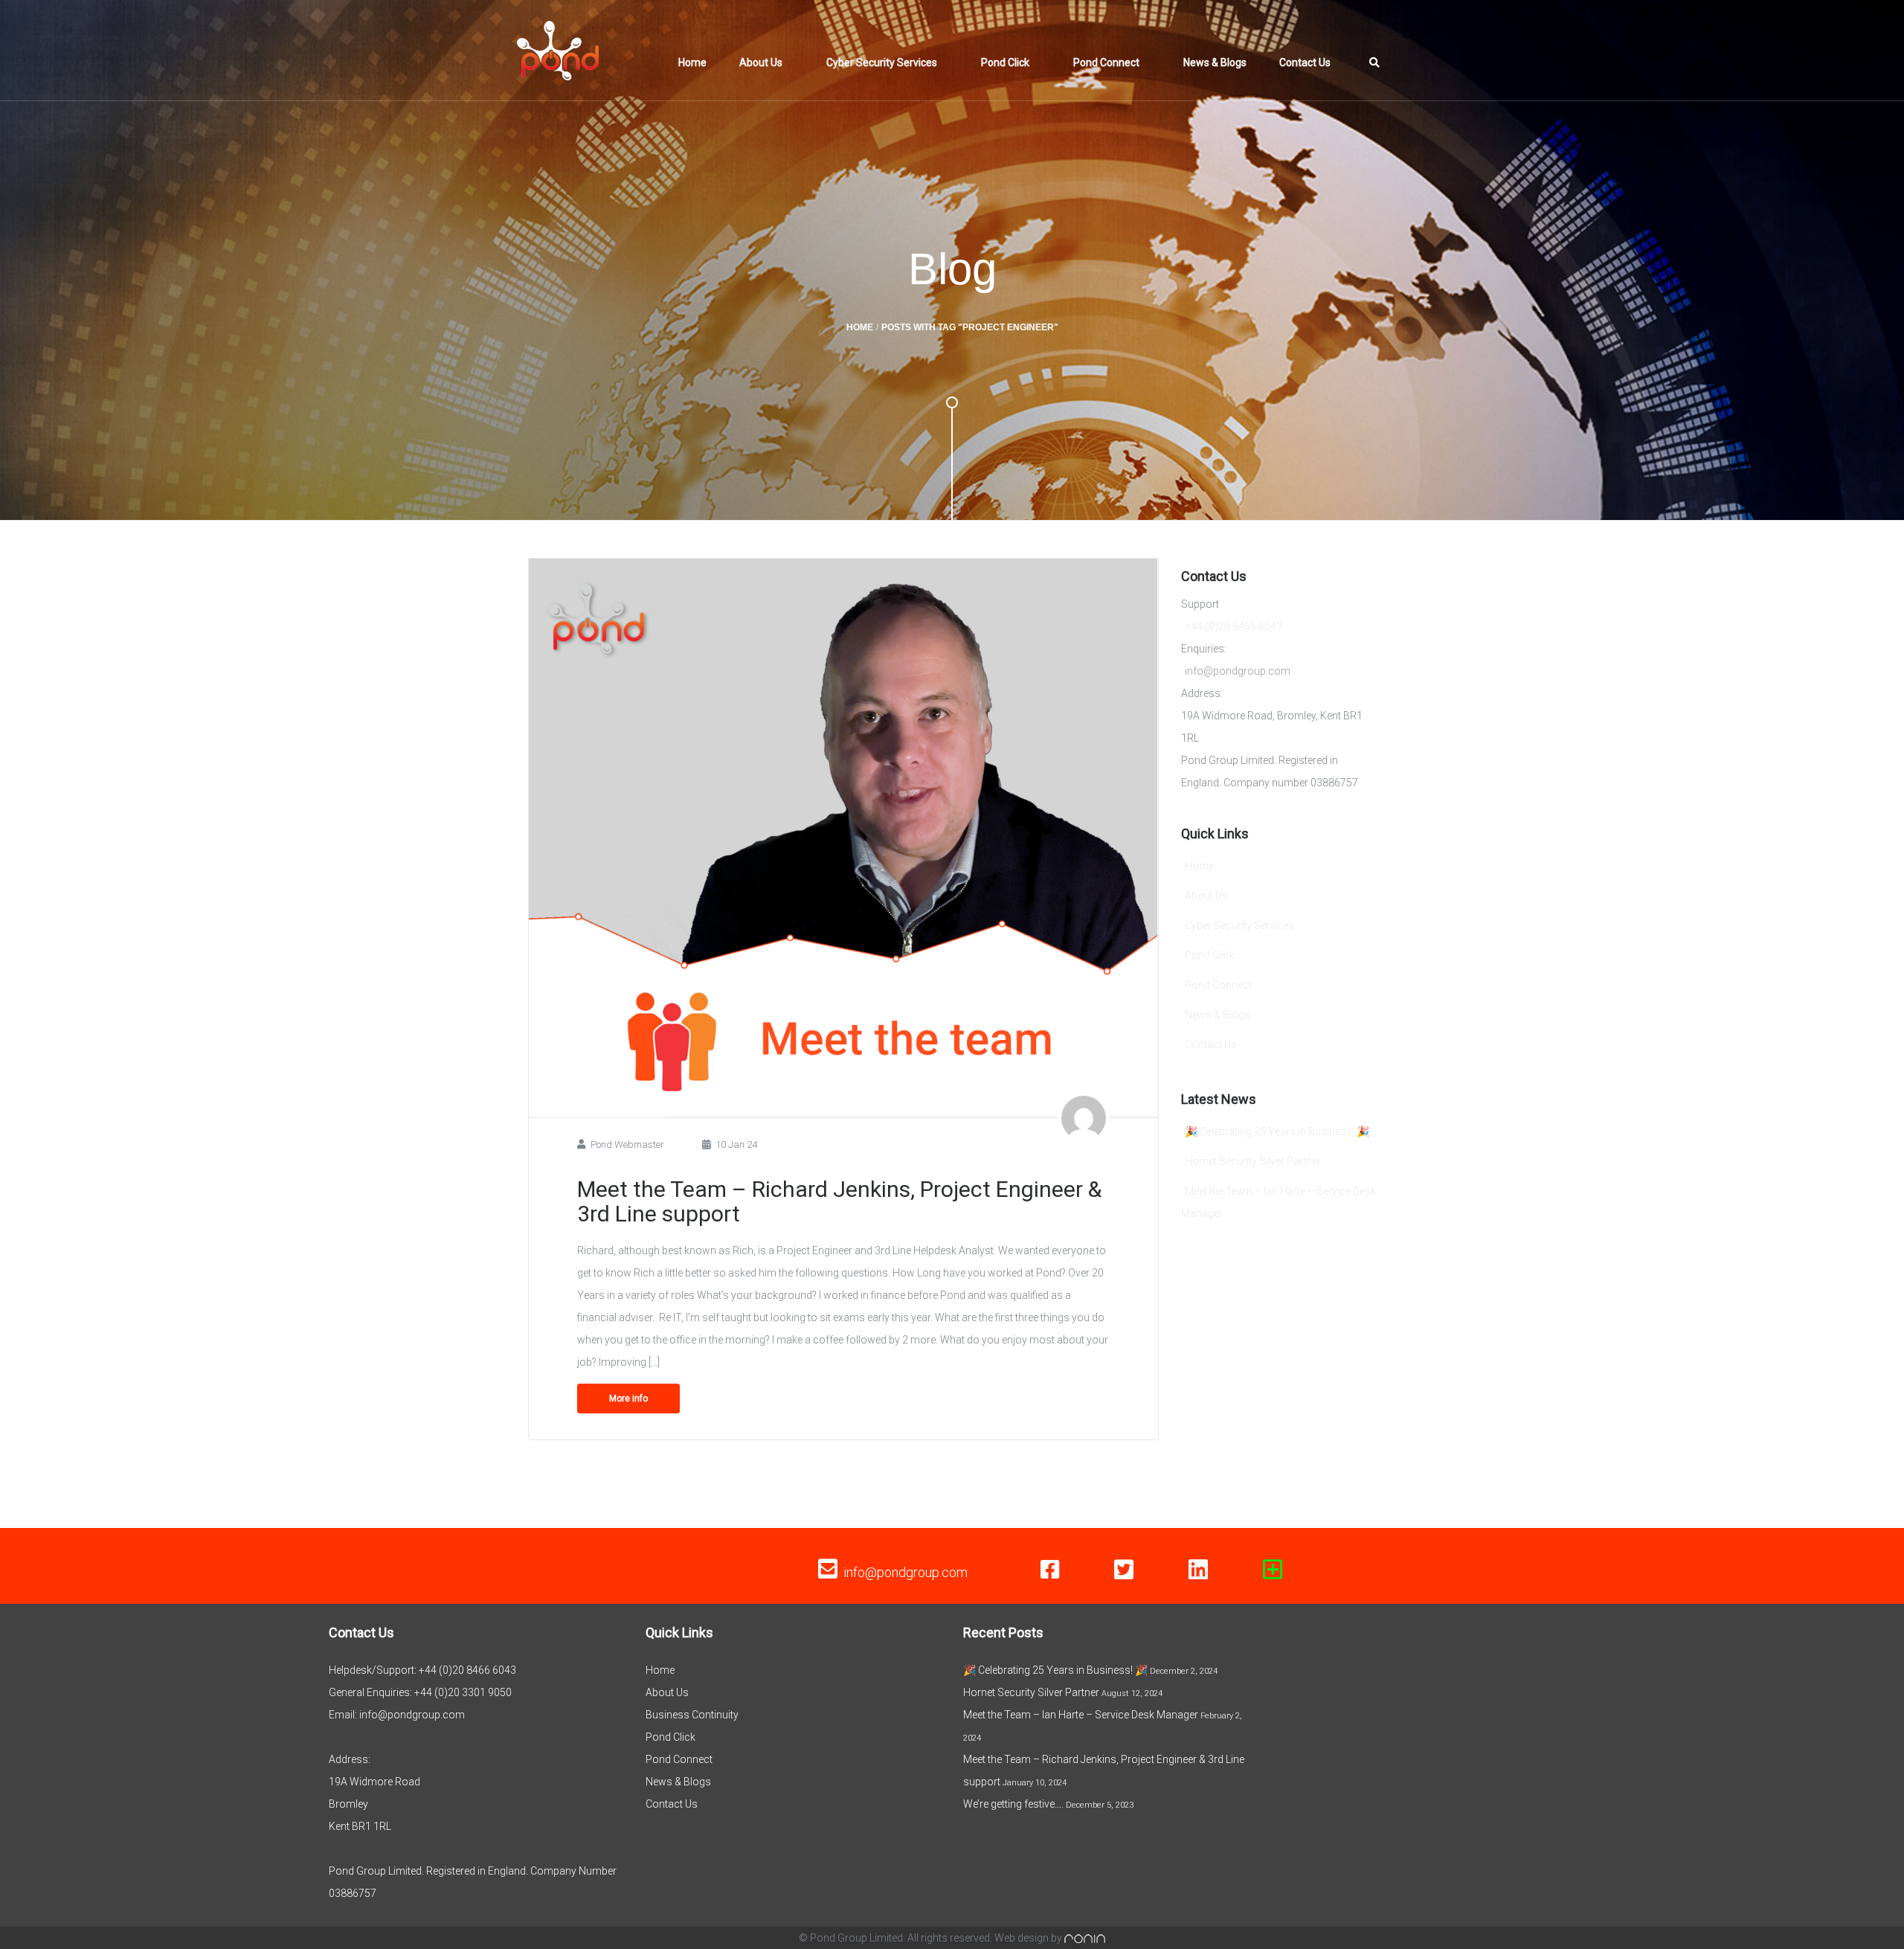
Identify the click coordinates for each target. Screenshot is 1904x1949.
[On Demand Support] (1273, 1570)
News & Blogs (1215, 62)
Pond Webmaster (627, 1144)
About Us (761, 62)
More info (628, 1399)
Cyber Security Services (882, 62)
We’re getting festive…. (1013, 1804)
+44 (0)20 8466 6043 (1234, 626)
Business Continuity (692, 1715)
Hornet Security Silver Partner (1253, 1161)
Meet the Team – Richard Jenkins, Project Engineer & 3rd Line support (839, 1201)
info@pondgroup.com (1238, 671)
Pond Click (1005, 62)
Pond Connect (1106, 62)
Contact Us (1305, 62)
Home (692, 62)
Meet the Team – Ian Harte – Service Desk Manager (1081, 1715)
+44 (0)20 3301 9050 (463, 1692)
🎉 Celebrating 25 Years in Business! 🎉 (1277, 1131)
